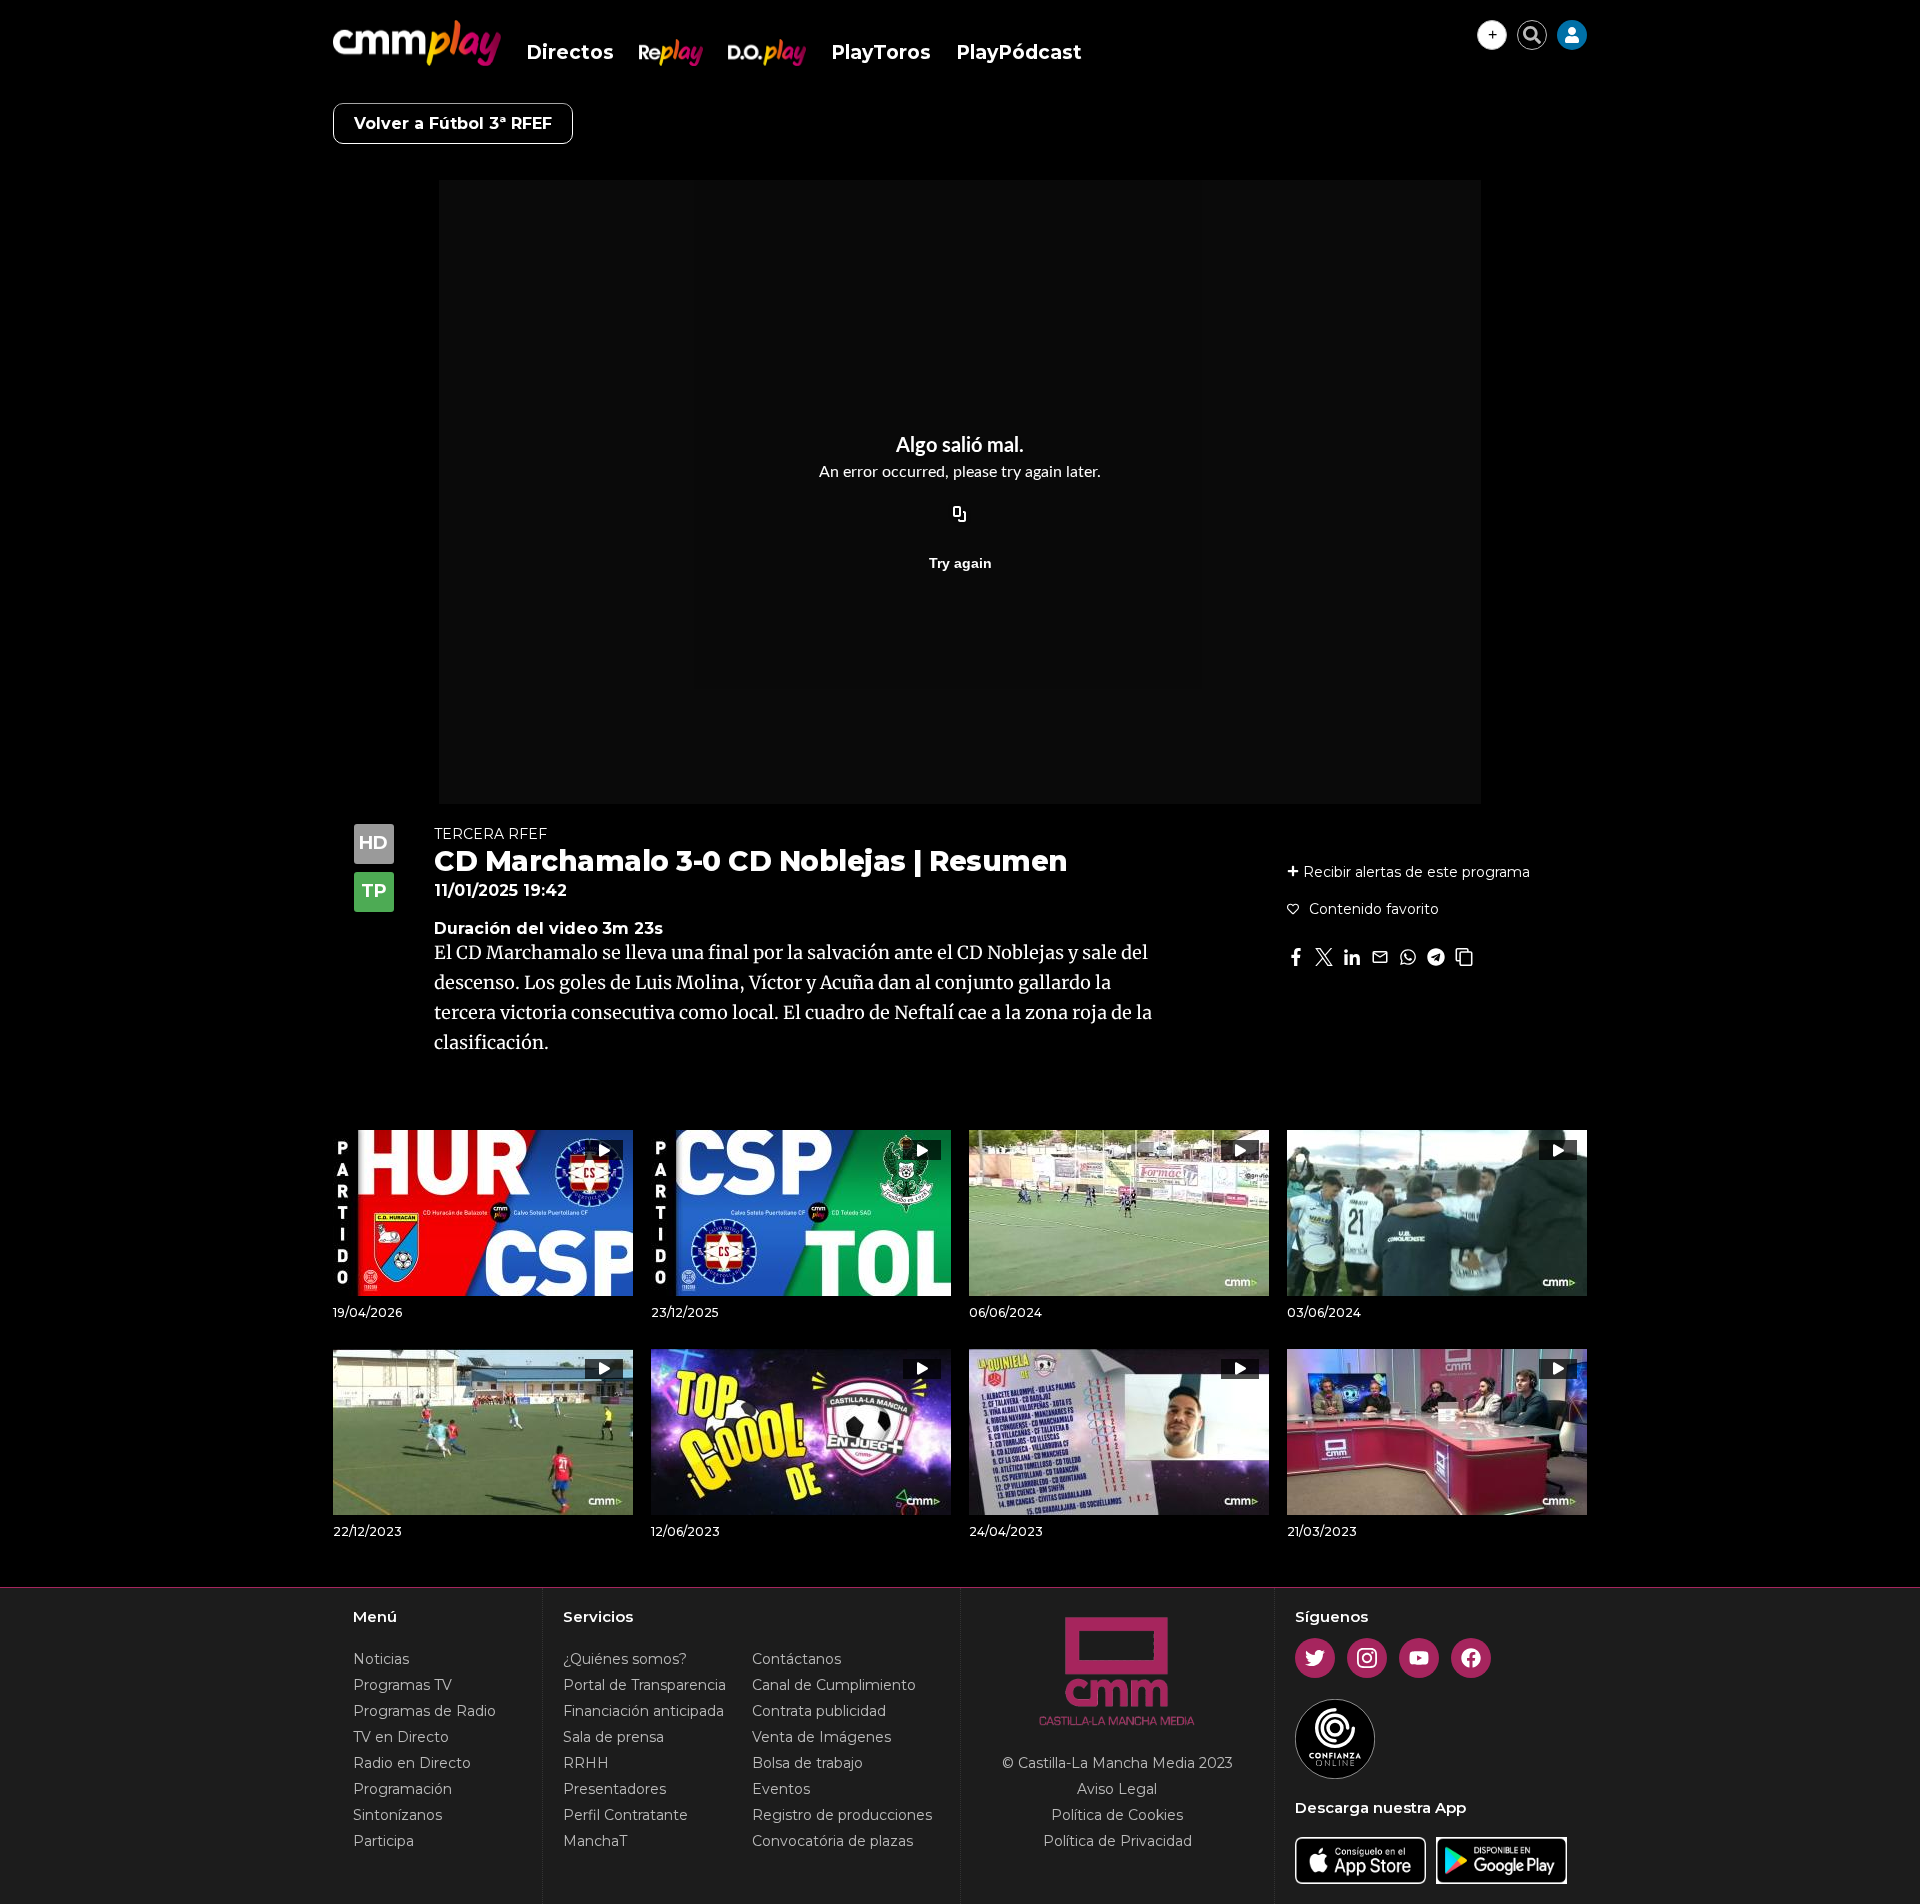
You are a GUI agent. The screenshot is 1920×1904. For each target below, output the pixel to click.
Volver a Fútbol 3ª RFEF (453, 123)
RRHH (586, 1763)
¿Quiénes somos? (625, 1659)
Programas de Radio (424, 1711)
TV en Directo (401, 1737)
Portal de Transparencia (644, 1685)
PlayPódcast (1019, 52)
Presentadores (614, 1789)
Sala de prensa (613, 1737)
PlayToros (881, 52)
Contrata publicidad (819, 1711)
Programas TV (402, 1685)
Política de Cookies (1117, 1815)
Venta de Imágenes (821, 1737)
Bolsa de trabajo (807, 1763)
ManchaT (595, 1841)
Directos (570, 52)
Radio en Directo (412, 1763)
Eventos (781, 1789)
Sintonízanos (397, 1815)
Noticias (381, 1659)
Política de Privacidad (1117, 1841)
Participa (383, 1841)
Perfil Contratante (625, 1815)
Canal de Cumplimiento (834, 1685)
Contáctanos (796, 1659)
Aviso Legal (1117, 1789)
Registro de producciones (842, 1815)
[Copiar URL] (960, 515)
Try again (960, 563)
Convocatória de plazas (832, 1841)
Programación (402, 1789)
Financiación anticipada (643, 1711)
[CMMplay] (417, 43)
